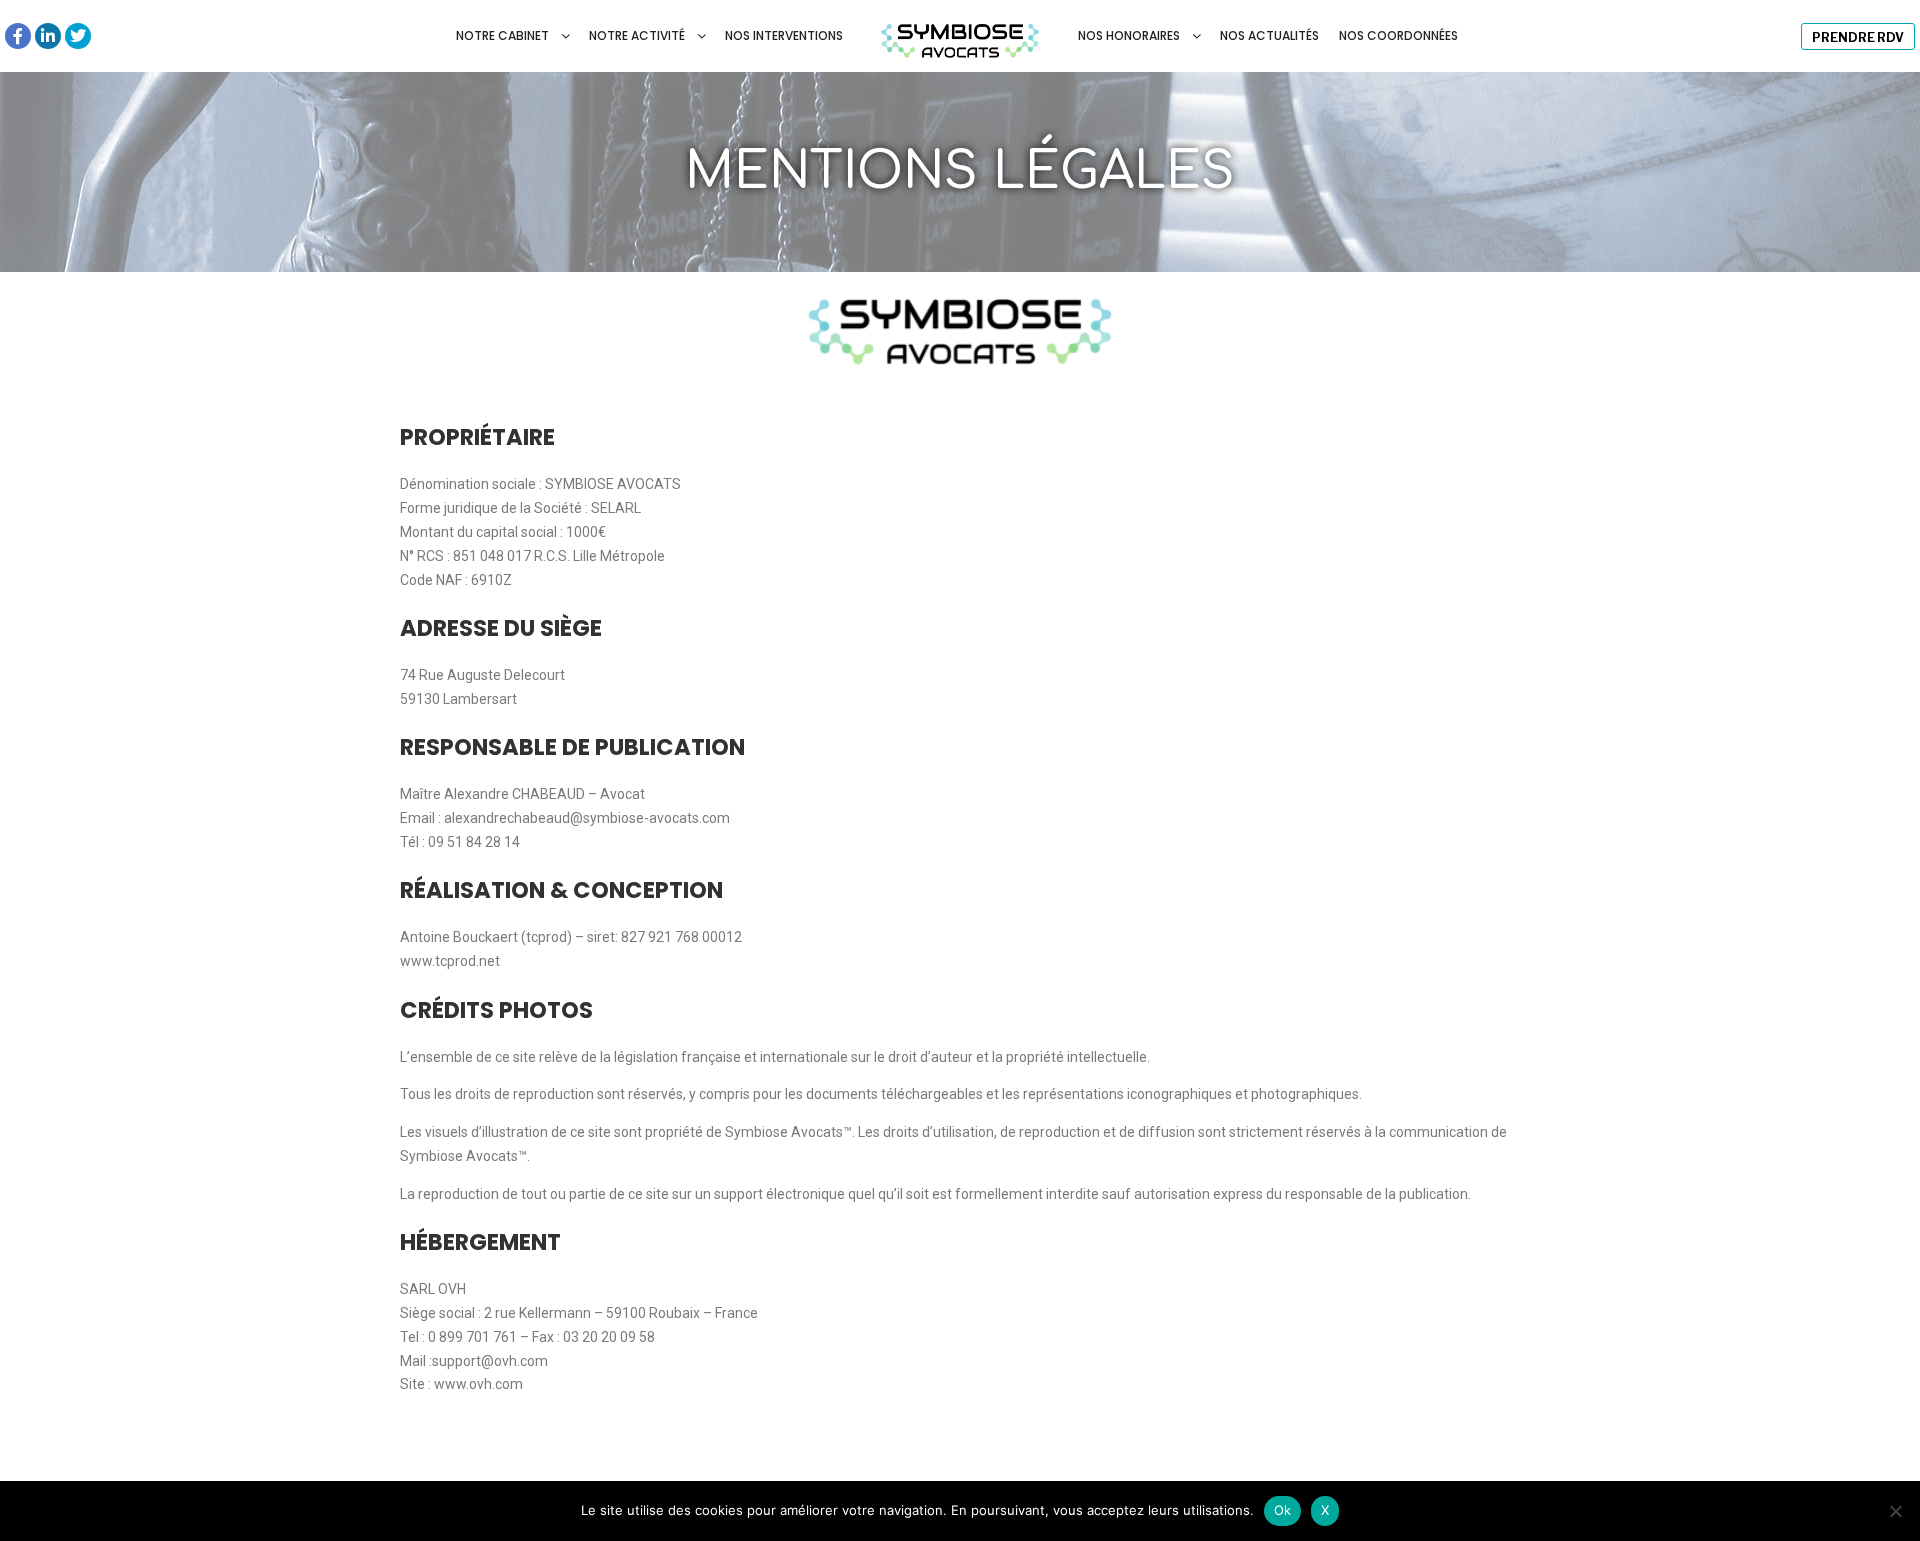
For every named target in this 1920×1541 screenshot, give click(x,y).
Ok (1283, 1510)
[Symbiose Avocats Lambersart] (960, 36)
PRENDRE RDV (1858, 37)
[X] (1895, 1511)
